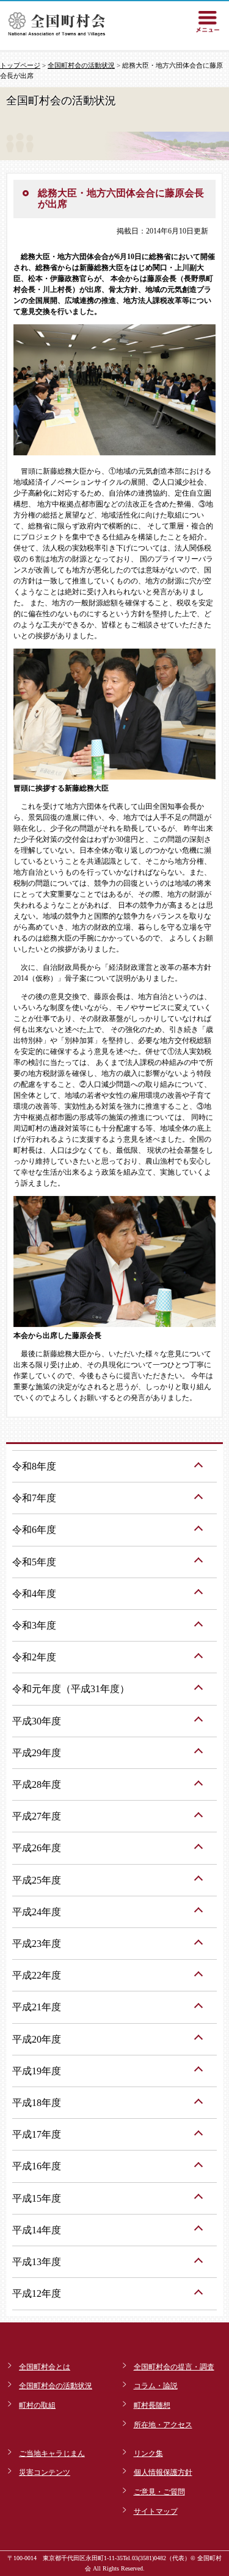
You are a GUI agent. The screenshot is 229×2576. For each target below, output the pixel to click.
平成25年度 (37, 1880)
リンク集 (148, 2453)
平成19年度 (37, 2071)
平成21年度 (37, 2007)
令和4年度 (34, 1594)
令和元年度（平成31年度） (71, 1689)
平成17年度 (37, 2134)
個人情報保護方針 (163, 2472)
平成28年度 (37, 1784)
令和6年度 (34, 1530)
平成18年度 (37, 2103)
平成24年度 (37, 1912)
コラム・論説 (156, 2386)
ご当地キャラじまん (52, 2453)
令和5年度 (34, 1562)
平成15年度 (37, 2198)
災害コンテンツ (45, 2472)
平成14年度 (37, 2230)
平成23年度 (37, 1944)
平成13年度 (37, 2262)
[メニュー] (208, 21)
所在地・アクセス (163, 2425)
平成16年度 (37, 2166)
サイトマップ (156, 2511)
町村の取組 (37, 2405)
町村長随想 (152, 2405)
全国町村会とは (45, 2367)
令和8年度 (34, 1466)
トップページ (20, 65)
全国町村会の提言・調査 (174, 2367)
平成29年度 (37, 1753)
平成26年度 (37, 1848)
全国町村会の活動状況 (81, 65)
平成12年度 (37, 2293)
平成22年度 (37, 1975)
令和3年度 (34, 1625)
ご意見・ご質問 (159, 2492)
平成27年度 (37, 1816)
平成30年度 (37, 1721)
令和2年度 (34, 1657)
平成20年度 (37, 2039)
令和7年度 (34, 1498)
